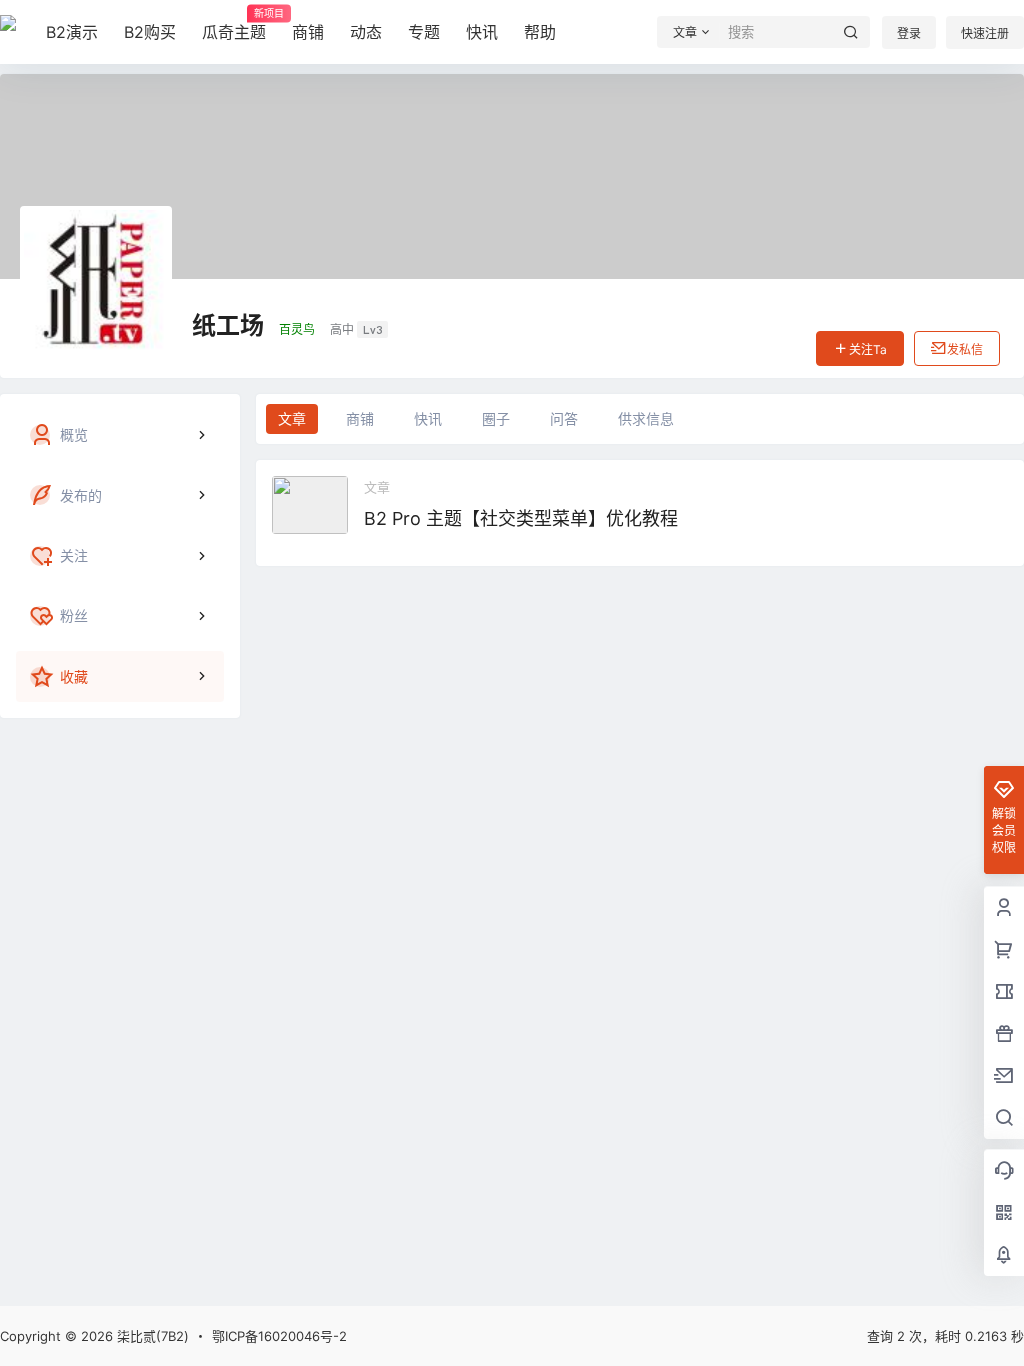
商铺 (308, 32)
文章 (292, 418)
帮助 (540, 32)
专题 (424, 32)
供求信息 (646, 418)
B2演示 (72, 32)
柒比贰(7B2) (151, 1336)
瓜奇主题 (234, 25)
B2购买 (150, 32)
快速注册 (985, 33)
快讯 (482, 32)
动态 (366, 32)
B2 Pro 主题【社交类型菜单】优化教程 (521, 518)
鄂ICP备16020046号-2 (279, 1336)
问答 (564, 418)
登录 (909, 33)
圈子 (496, 418)
